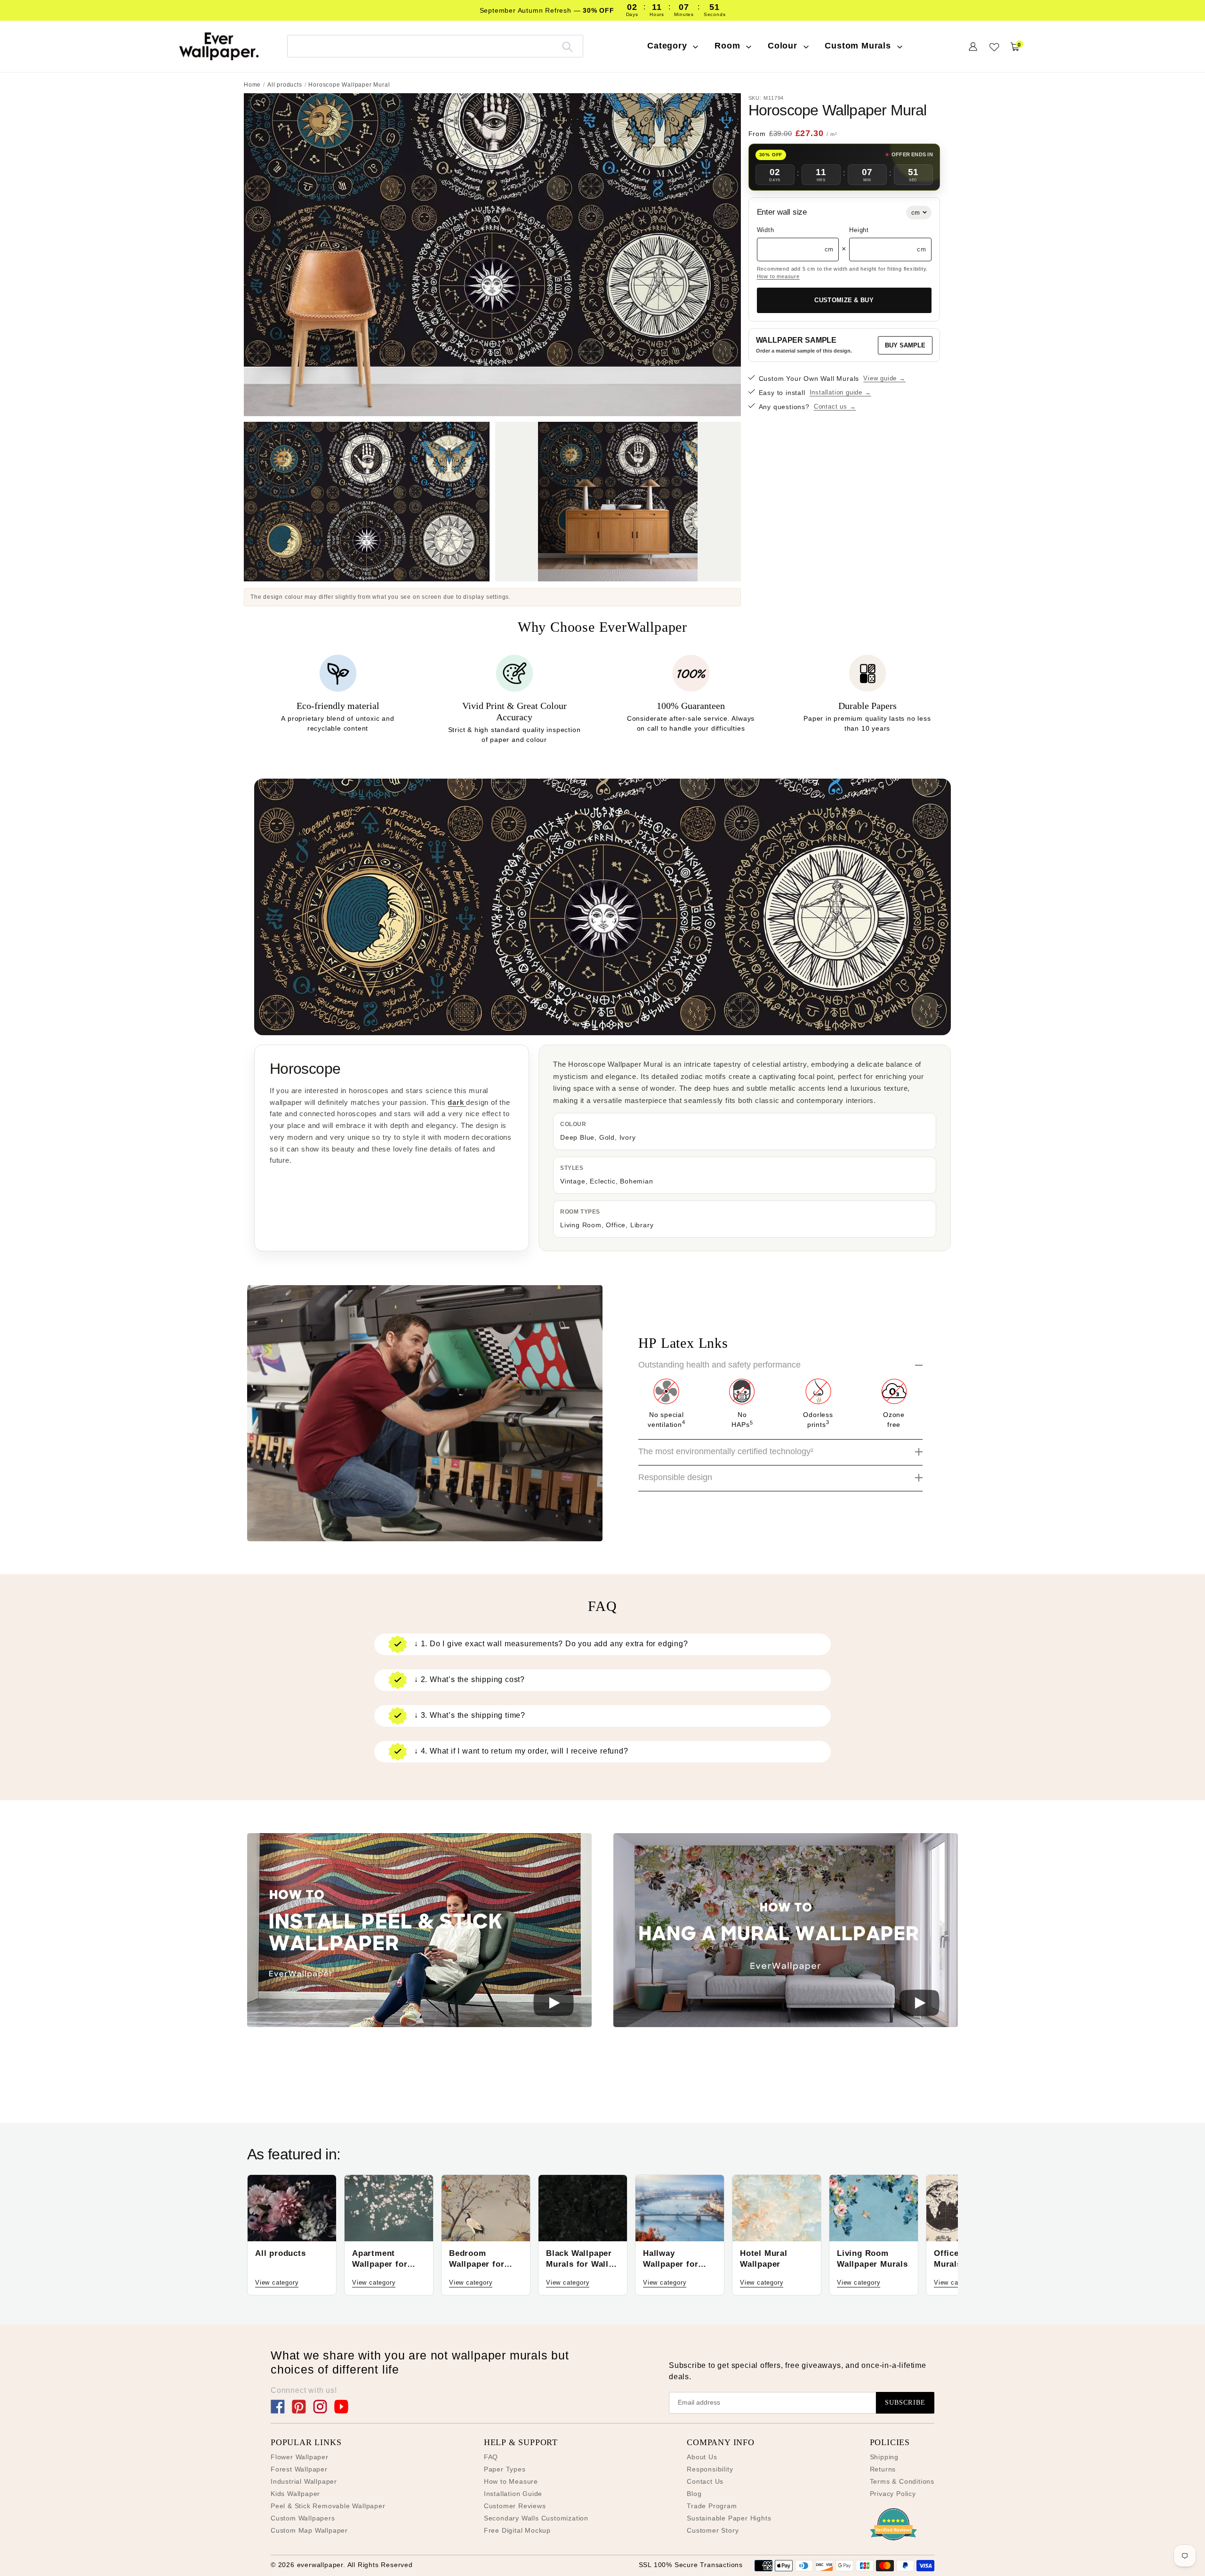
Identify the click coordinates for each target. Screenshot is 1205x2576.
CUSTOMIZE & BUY (844, 300)
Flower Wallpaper (300, 2457)
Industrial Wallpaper (304, 2481)
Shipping (884, 2457)
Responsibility (710, 2469)
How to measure (778, 276)
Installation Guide (513, 2494)
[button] (419, 1932)
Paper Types (505, 2469)
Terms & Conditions (902, 2481)
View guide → (884, 378)
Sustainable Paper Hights (729, 2518)
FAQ (491, 2457)
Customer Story (713, 2530)
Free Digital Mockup (517, 2530)
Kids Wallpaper (295, 2494)
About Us (702, 2457)
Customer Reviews (515, 2506)
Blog (694, 2494)
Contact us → (835, 407)
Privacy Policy (893, 2494)
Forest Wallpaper (299, 2469)
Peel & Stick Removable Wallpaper (328, 2506)
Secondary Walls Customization (536, 2518)
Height (859, 230)
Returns (883, 2469)
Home (252, 85)
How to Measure (511, 2481)
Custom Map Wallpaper (309, 2530)
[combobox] (435, 46)
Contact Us (705, 2481)
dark (457, 1102)
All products (285, 85)
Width (766, 230)
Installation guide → (840, 392)
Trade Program (712, 2506)
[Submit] (567, 46)
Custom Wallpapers (303, 2518)
